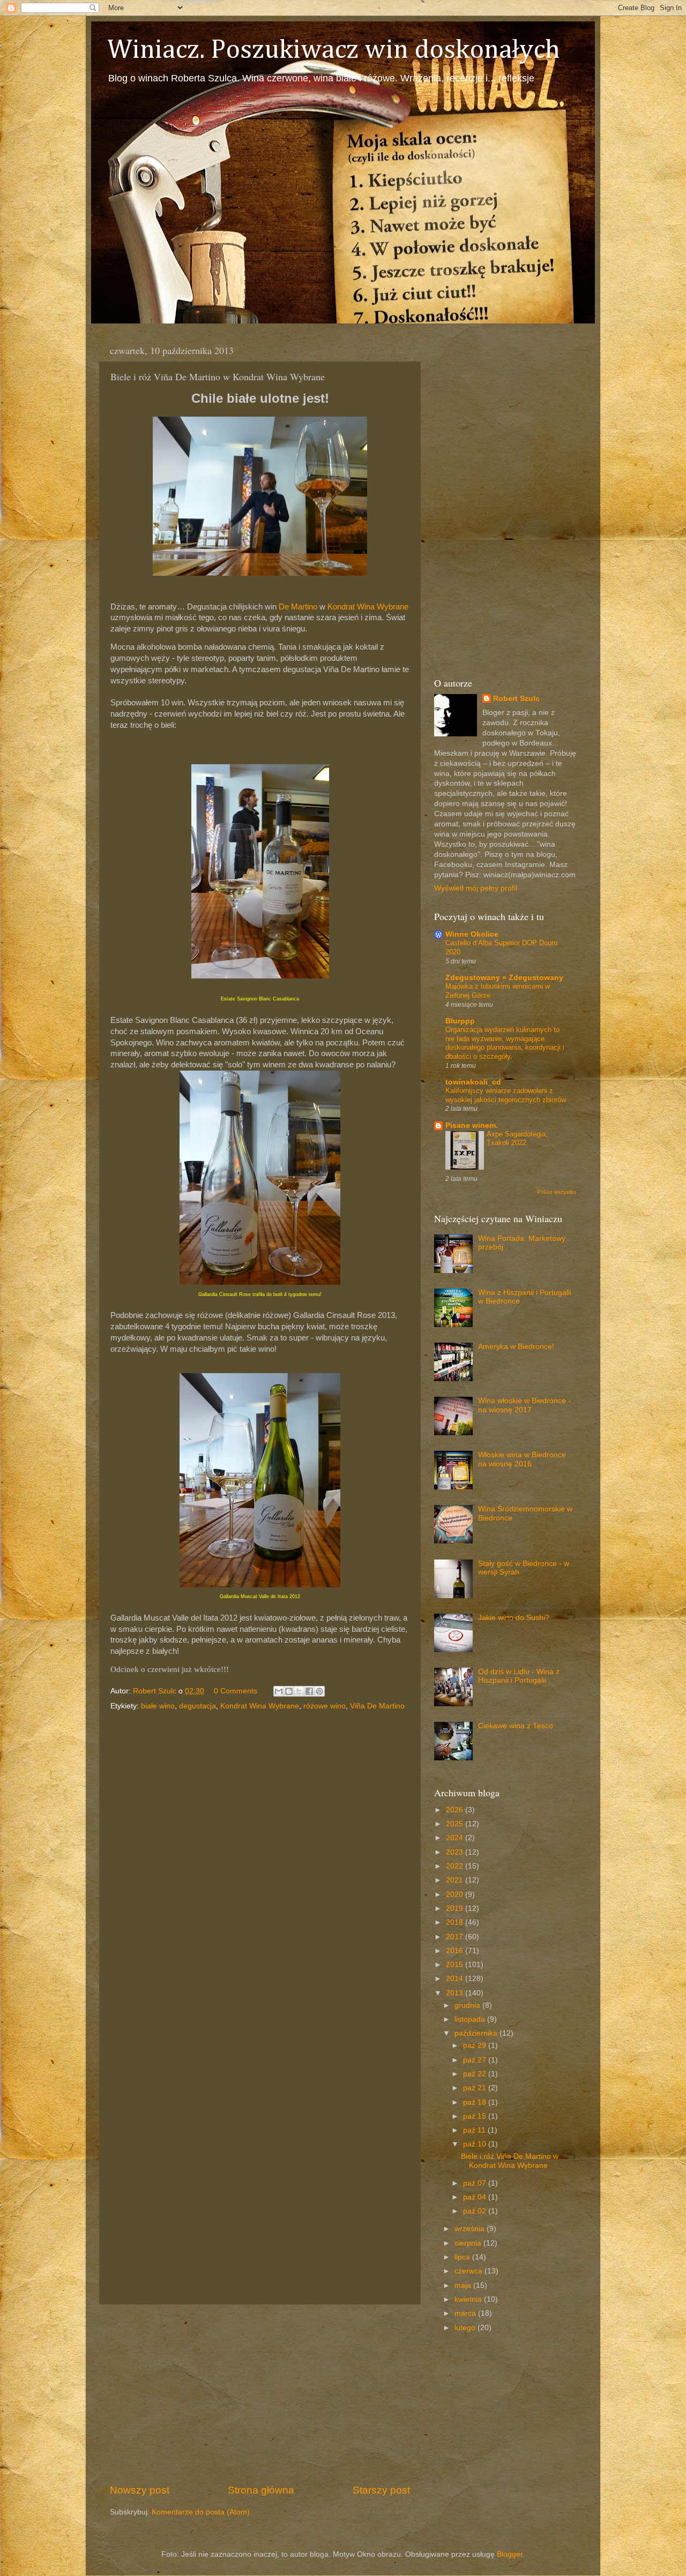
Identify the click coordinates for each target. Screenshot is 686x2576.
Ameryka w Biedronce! (516, 1347)
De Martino (298, 607)
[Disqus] (260, 1861)
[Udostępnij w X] (299, 1691)
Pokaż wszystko (557, 1192)
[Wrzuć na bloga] (289, 1691)
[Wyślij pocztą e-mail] (279, 1691)
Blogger (510, 2554)
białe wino (158, 1706)
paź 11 (475, 2130)
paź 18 (476, 2102)
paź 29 (476, 2046)
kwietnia (469, 2299)
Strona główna (261, 2490)
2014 (456, 1979)
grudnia (468, 2005)
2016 (456, 1951)
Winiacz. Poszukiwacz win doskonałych (334, 50)
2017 (456, 1937)
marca (466, 2313)
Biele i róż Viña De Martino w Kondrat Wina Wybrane (510, 2161)
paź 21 (476, 2088)
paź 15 (476, 2116)
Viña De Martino (377, 1706)
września (471, 2229)
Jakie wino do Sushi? (514, 1618)
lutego (466, 2328)
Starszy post (381, 2490)
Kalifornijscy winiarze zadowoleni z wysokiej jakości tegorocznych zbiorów (506, 1095)
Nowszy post (140, 2490)
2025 (456, 1824)
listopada (471, 2019)
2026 (456, 1810)
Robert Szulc (516, 699)
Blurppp (460, 1021)
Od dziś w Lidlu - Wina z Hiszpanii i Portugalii (519, 1676)
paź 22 (476, 2074)
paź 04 (476, 2197)
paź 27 (476, 2060)
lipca (463, 2257)
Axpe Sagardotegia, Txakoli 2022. (517, 1139)
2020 (456, 1895)
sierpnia (469, 2243)
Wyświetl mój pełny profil (476, 888)
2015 (456, 1965)
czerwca (469, 2271)
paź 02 (476, 2211)
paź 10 (476, 2144)
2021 (456, 1880)
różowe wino (325, 1706)
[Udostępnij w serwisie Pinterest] (319, 1691)
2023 (456, 1852)
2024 (456, 1838)
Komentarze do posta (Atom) (201, 2512)
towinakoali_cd (473, 1082)
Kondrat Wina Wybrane (368, 607)
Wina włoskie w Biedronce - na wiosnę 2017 (524, 1405)
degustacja (197, 1706)
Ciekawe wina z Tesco (516, 1726)
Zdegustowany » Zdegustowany (504, 978)
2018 (456, 1922)
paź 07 (476, 2183)
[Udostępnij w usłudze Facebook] (309, 1691)
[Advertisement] (260, 2394)
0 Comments (236, 1691)
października (477, 2033)
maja (464, 2285)
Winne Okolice (472, 934)
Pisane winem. (472, 1125)
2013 (456, 1993)
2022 (456, 1866)
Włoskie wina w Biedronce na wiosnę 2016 (522, 1459)
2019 (456, 1908)
